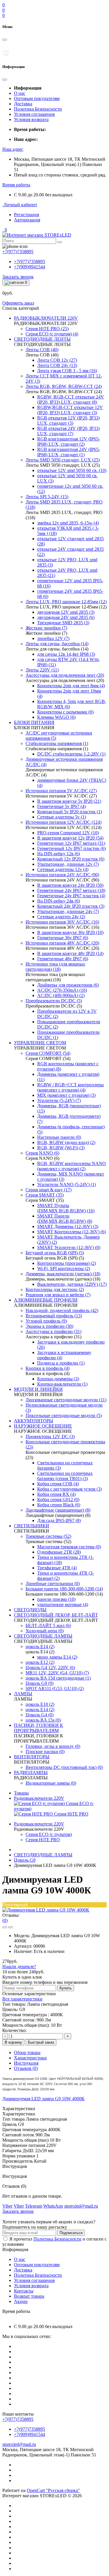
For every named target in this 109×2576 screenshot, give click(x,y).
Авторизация (27, 220)
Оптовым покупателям (37, 98)
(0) (5, 1920)
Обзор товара (27, 2053)
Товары (21, 1793)
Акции (21, 2301)
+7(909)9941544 (30, 267)
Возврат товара (29, 2296)
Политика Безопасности (38, 109)
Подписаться (71, 2233)
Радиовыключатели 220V (39, 1798)
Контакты (24, 2291)
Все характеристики (22, 1999)
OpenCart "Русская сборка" (53, 2490)
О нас (20, 93)
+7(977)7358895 (30, 262)
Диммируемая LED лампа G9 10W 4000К (43, 2099)
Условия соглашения (34, 114)
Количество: (15, 2030)
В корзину (13, 2042)
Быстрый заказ (41, 2042)
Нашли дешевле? (19, 1966)
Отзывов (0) (26, 2068)
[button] (13, 149)
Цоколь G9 (25, 1860)
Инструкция (26, 2063)
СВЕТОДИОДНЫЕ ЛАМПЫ (43, 1855)
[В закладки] (5, 1927)
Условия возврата (31, 119)
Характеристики (30, 2058)
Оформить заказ (18, 303)
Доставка (23, 104)
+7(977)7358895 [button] (18, 2419)
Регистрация (26, 215)
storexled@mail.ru (19, 2444)
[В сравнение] (10, 1927)
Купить (66, 1988)
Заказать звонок (18, 277)
